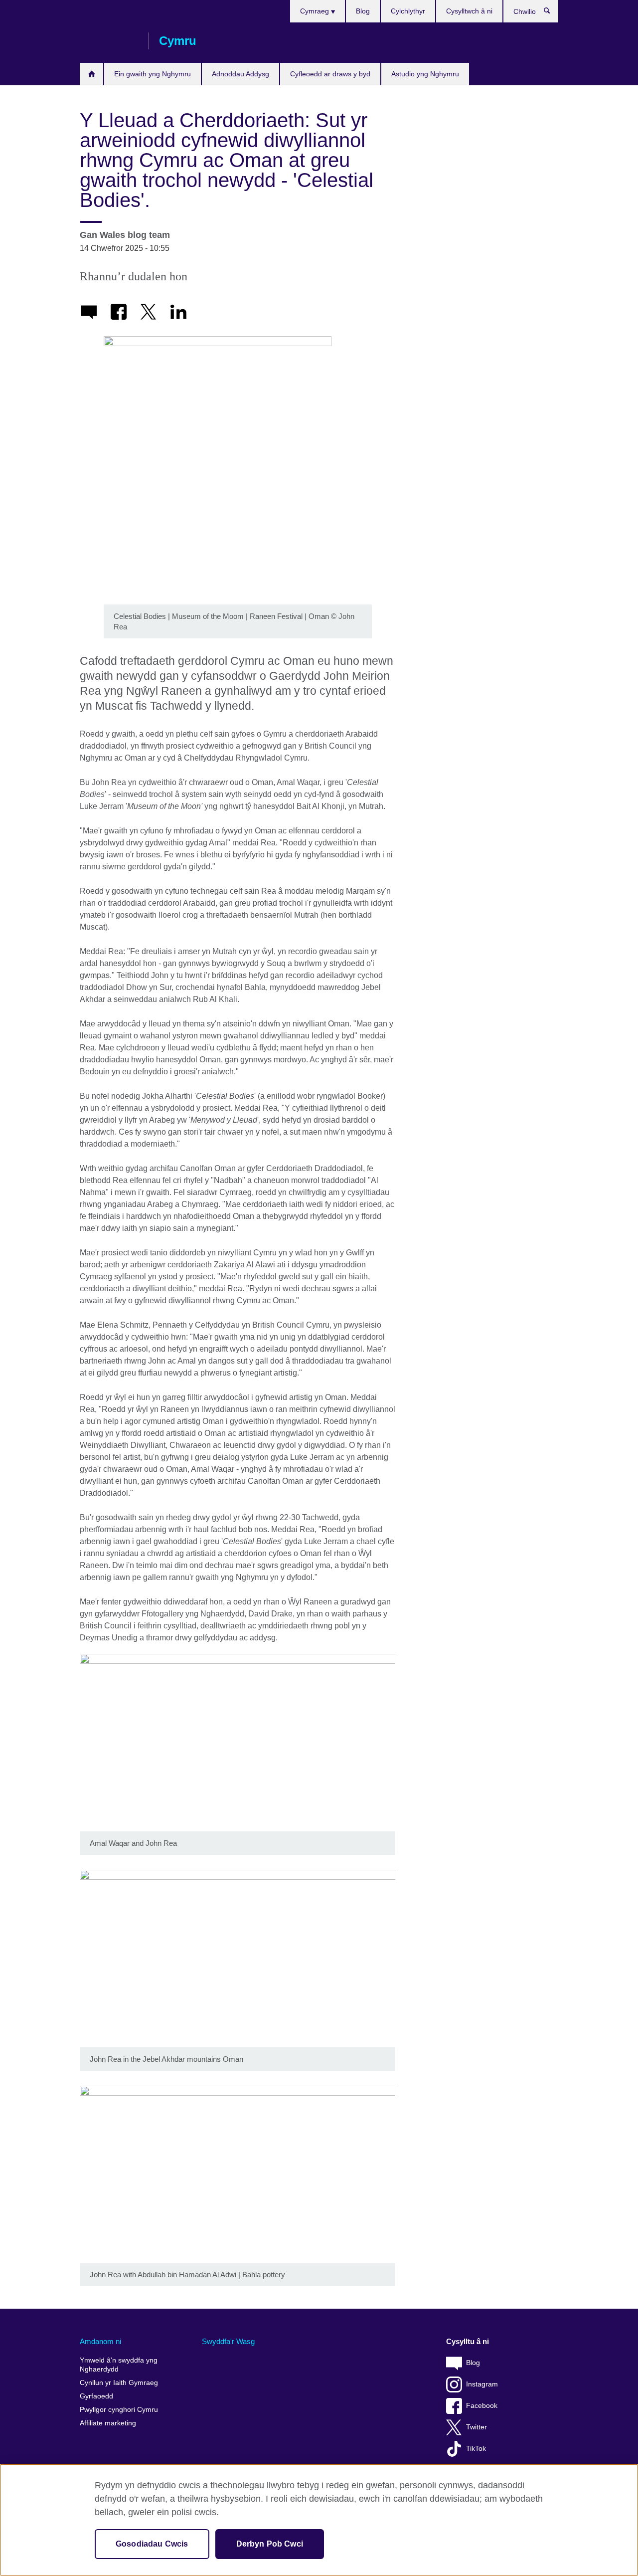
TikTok (476, 2449)
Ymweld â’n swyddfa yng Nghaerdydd (119, 2365)
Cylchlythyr (408, 11)
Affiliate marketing (108, 2423)
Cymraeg (316, 11)
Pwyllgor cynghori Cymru (119, 2410)
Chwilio (552, 13)
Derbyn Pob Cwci (270, 2544)
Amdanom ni (100, 2341)
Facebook (482, 2406)
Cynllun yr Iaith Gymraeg (119, 2383)
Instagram (482, 2384)
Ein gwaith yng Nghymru (153, 74)
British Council (109, 41)
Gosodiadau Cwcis (152, 2544)
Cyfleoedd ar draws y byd (330, 74)
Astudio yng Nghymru (425, 74)
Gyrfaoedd (96, 2396)
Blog (363, 11)
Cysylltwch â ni (469, 11)
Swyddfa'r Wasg (228, 2341)
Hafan (91, 74)
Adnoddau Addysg (240, 74)
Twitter (477, 2427)
